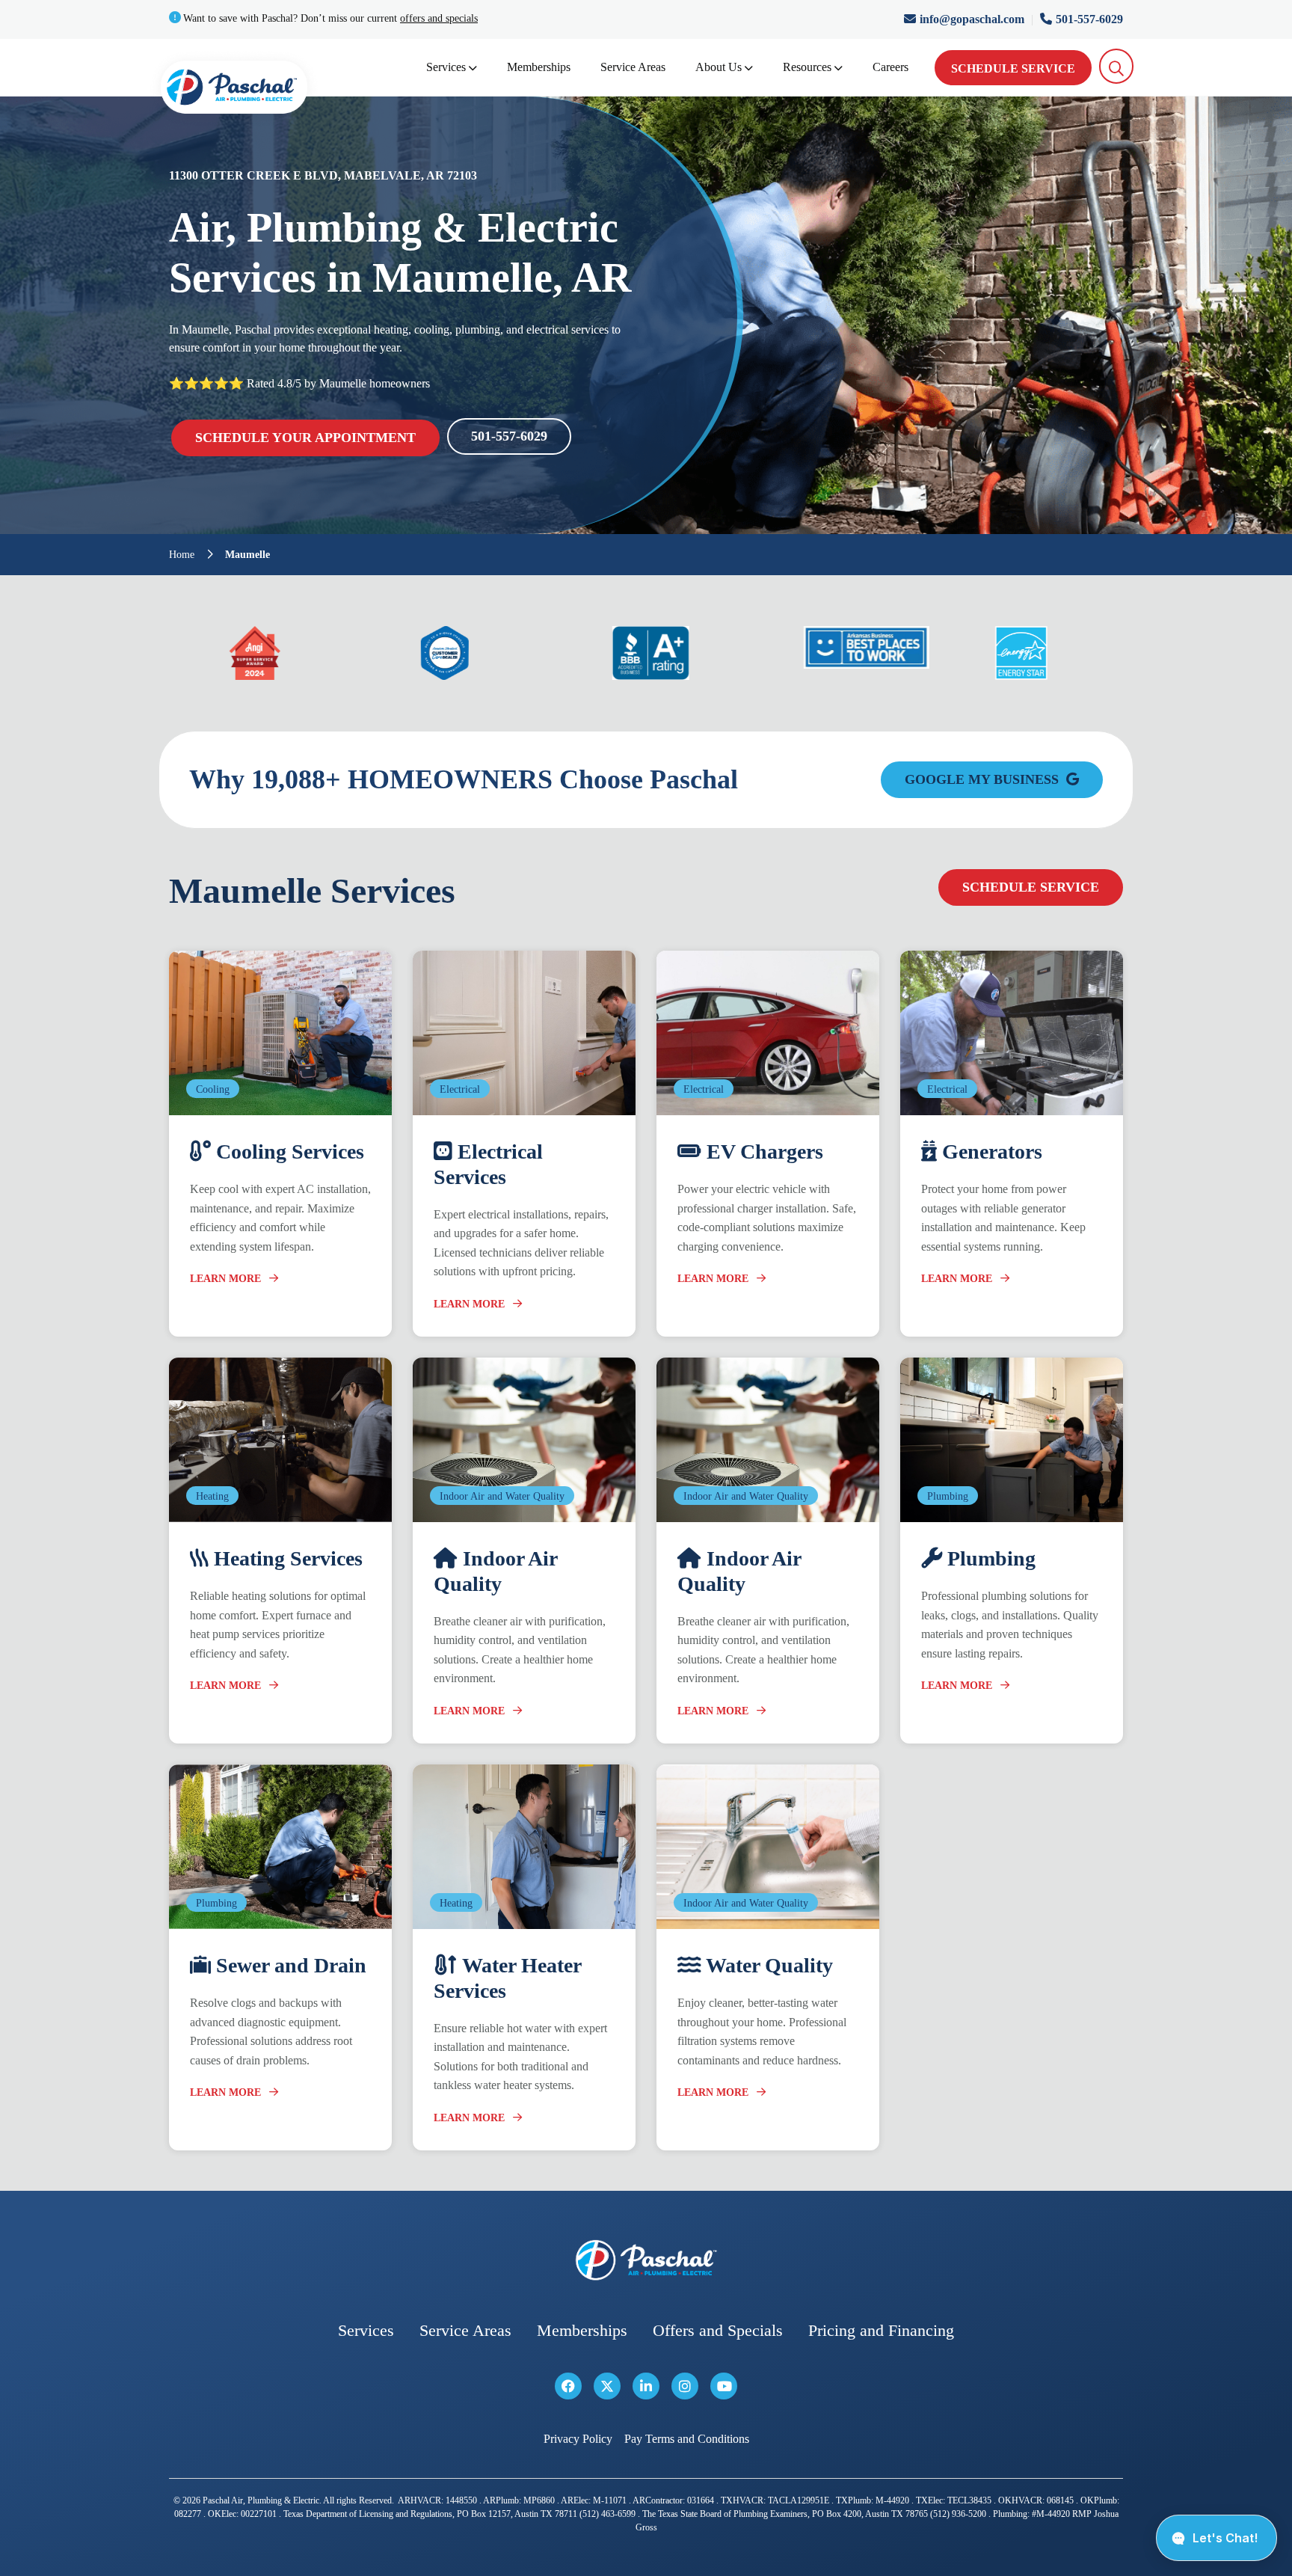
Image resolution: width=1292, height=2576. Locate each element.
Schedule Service (1013, 68)
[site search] (1117, 66)
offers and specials (439, 18)
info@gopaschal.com (973, 19)
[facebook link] (568, 2386)
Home (182, 555)
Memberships (539, 67)
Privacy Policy (578, 2439)
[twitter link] (607, 2386)
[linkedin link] (646, 2386)
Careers (890, 67)
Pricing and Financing (881, 2330)
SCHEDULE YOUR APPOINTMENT (305, 438)
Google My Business (984, 779)
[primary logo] (234, 90)
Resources (807, 67)
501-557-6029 (1089, 19)
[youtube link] (724, 2386)
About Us (719, 67)
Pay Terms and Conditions (687, 2439)
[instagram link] (685, 2386)
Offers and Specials (718, 2330)
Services (446, 67)
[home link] (646, 2260)
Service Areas (633, 67)
